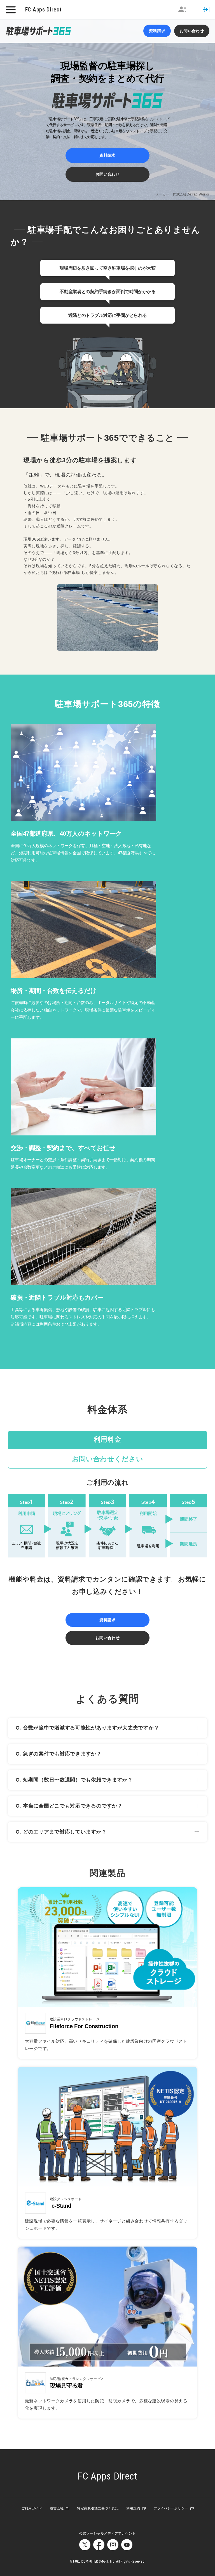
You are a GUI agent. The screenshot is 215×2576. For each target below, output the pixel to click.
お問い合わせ (192, 31)
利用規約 (133, 2508)
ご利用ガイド (32, 2508)
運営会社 (57, 2508)
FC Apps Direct (44, 10)
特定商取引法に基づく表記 (98, 2508)
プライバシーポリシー (171, 2508)
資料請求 (157, 31)
